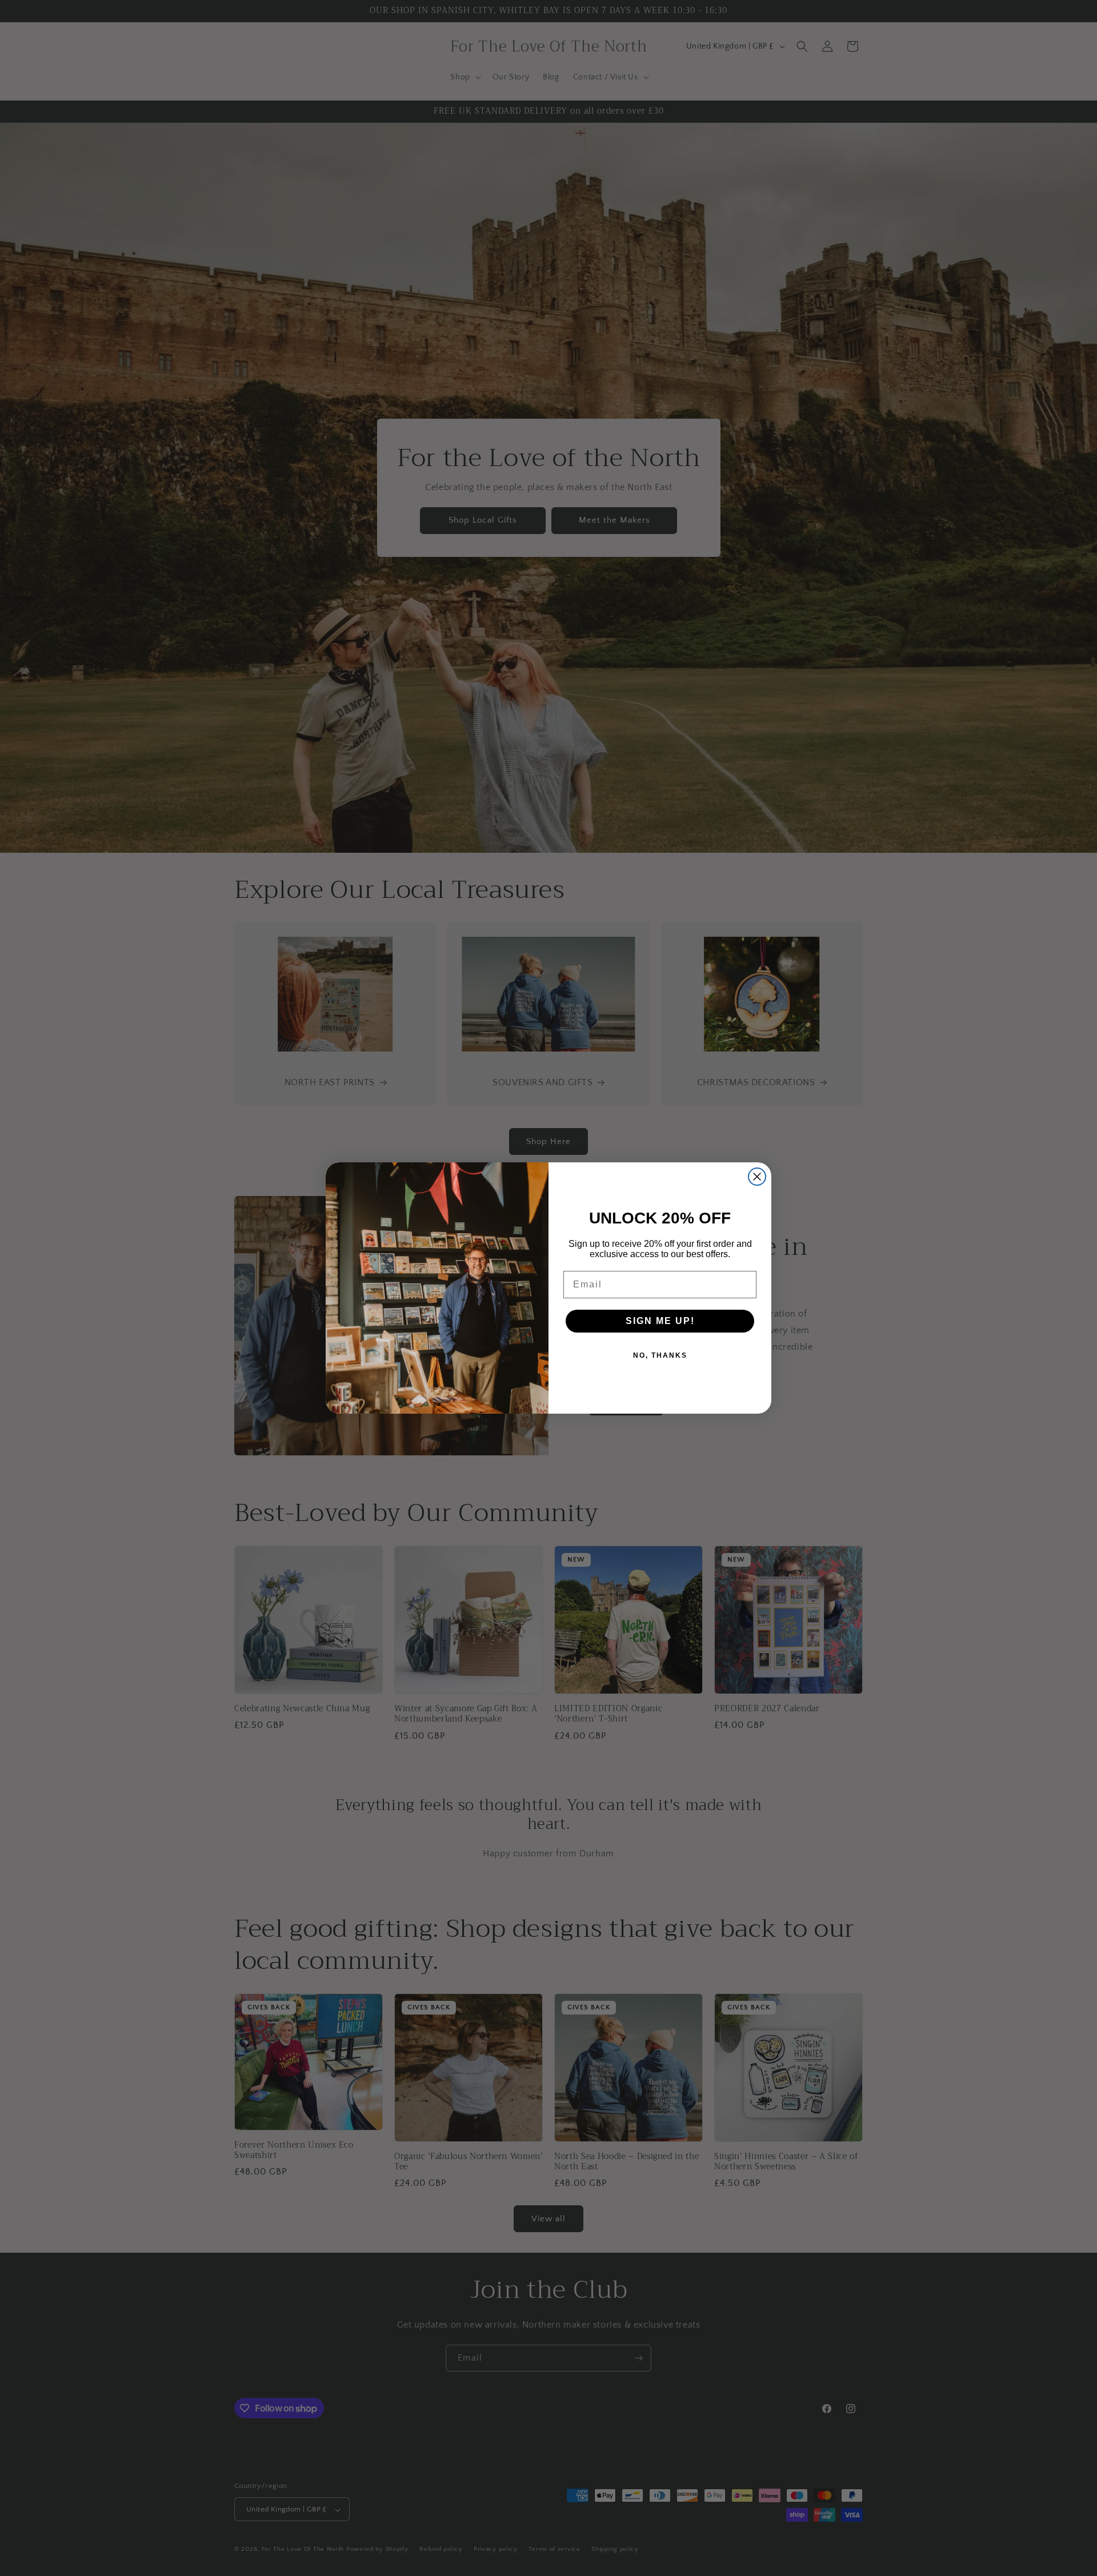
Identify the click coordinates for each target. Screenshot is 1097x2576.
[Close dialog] (757, 1177)
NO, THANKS (660, 1355)
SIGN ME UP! (660, 1321)
